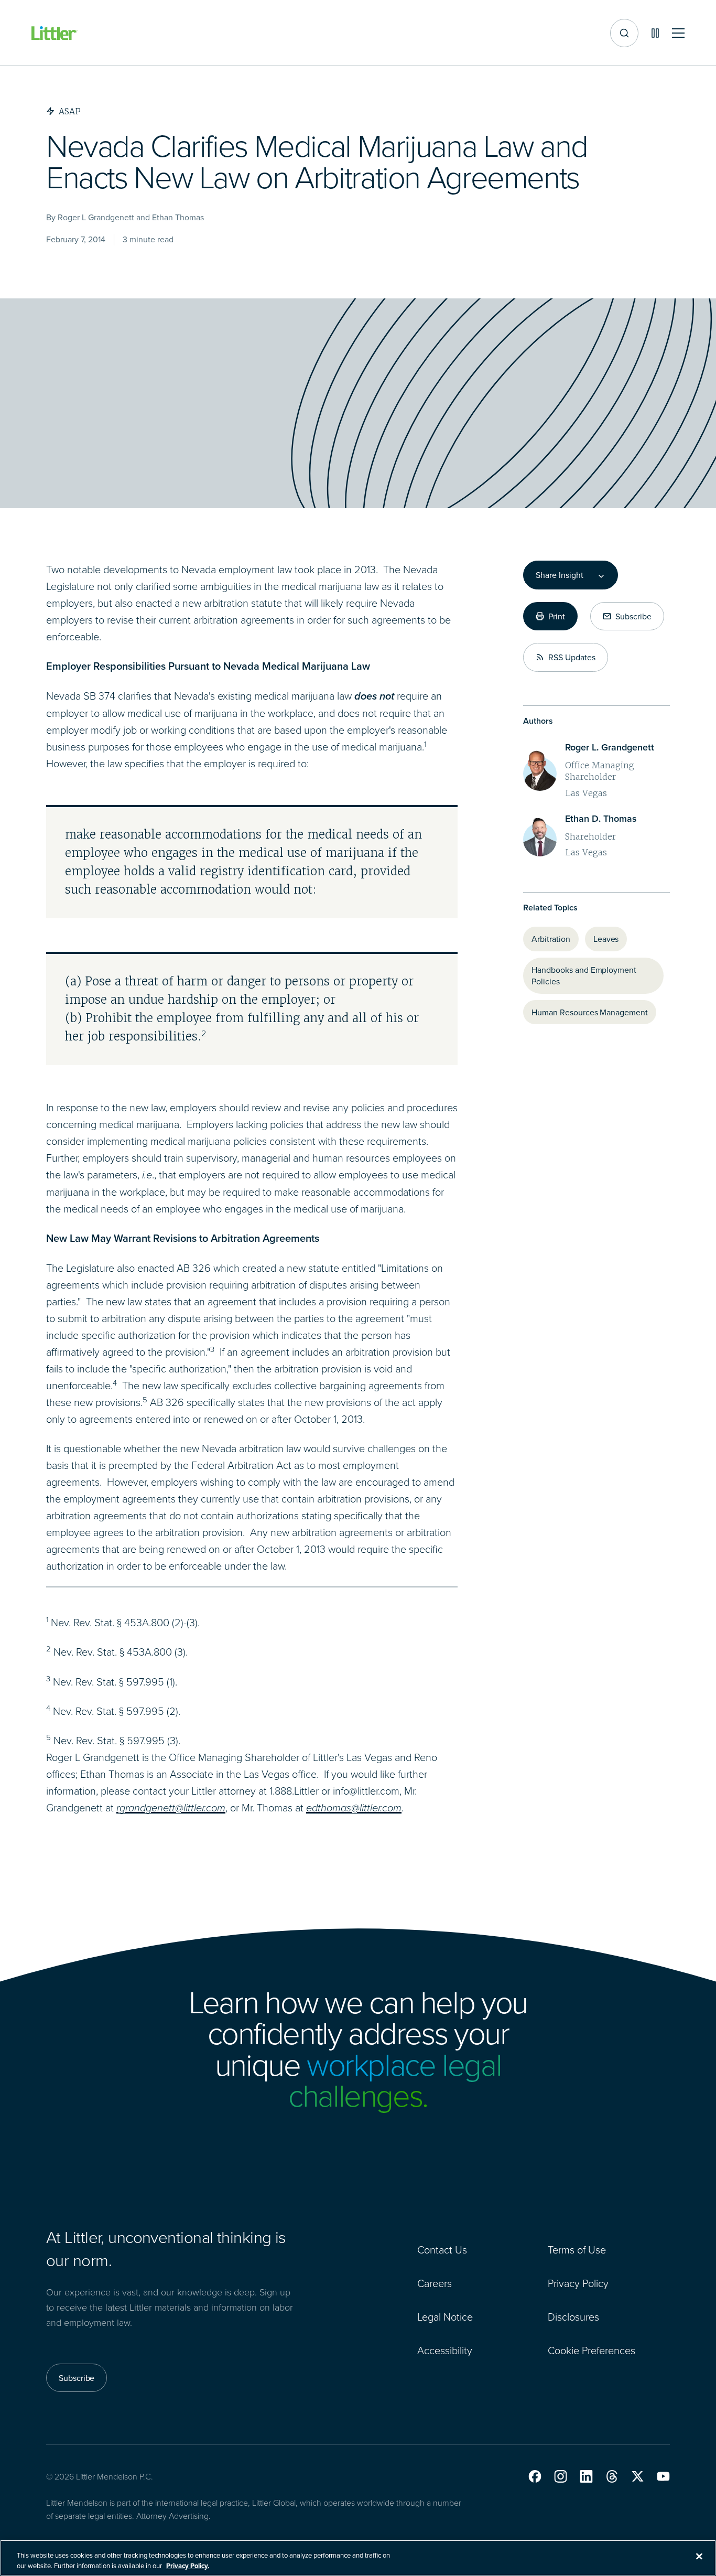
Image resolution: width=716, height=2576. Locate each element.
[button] (535, 2476)
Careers (435, 2283)
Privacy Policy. (188, 2565)
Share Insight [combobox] (559, 575)
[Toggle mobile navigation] (678, 33)
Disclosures (573, 2316)
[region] (358, 2558)
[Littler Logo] (55, 33)
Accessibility (445, 2350)
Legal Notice (445, 2316)
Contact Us (442, 2249)
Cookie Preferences (592, 2350)
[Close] (699, 2557)
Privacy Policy (578, 2283)
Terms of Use (577, 2249)
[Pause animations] (655, 33)
